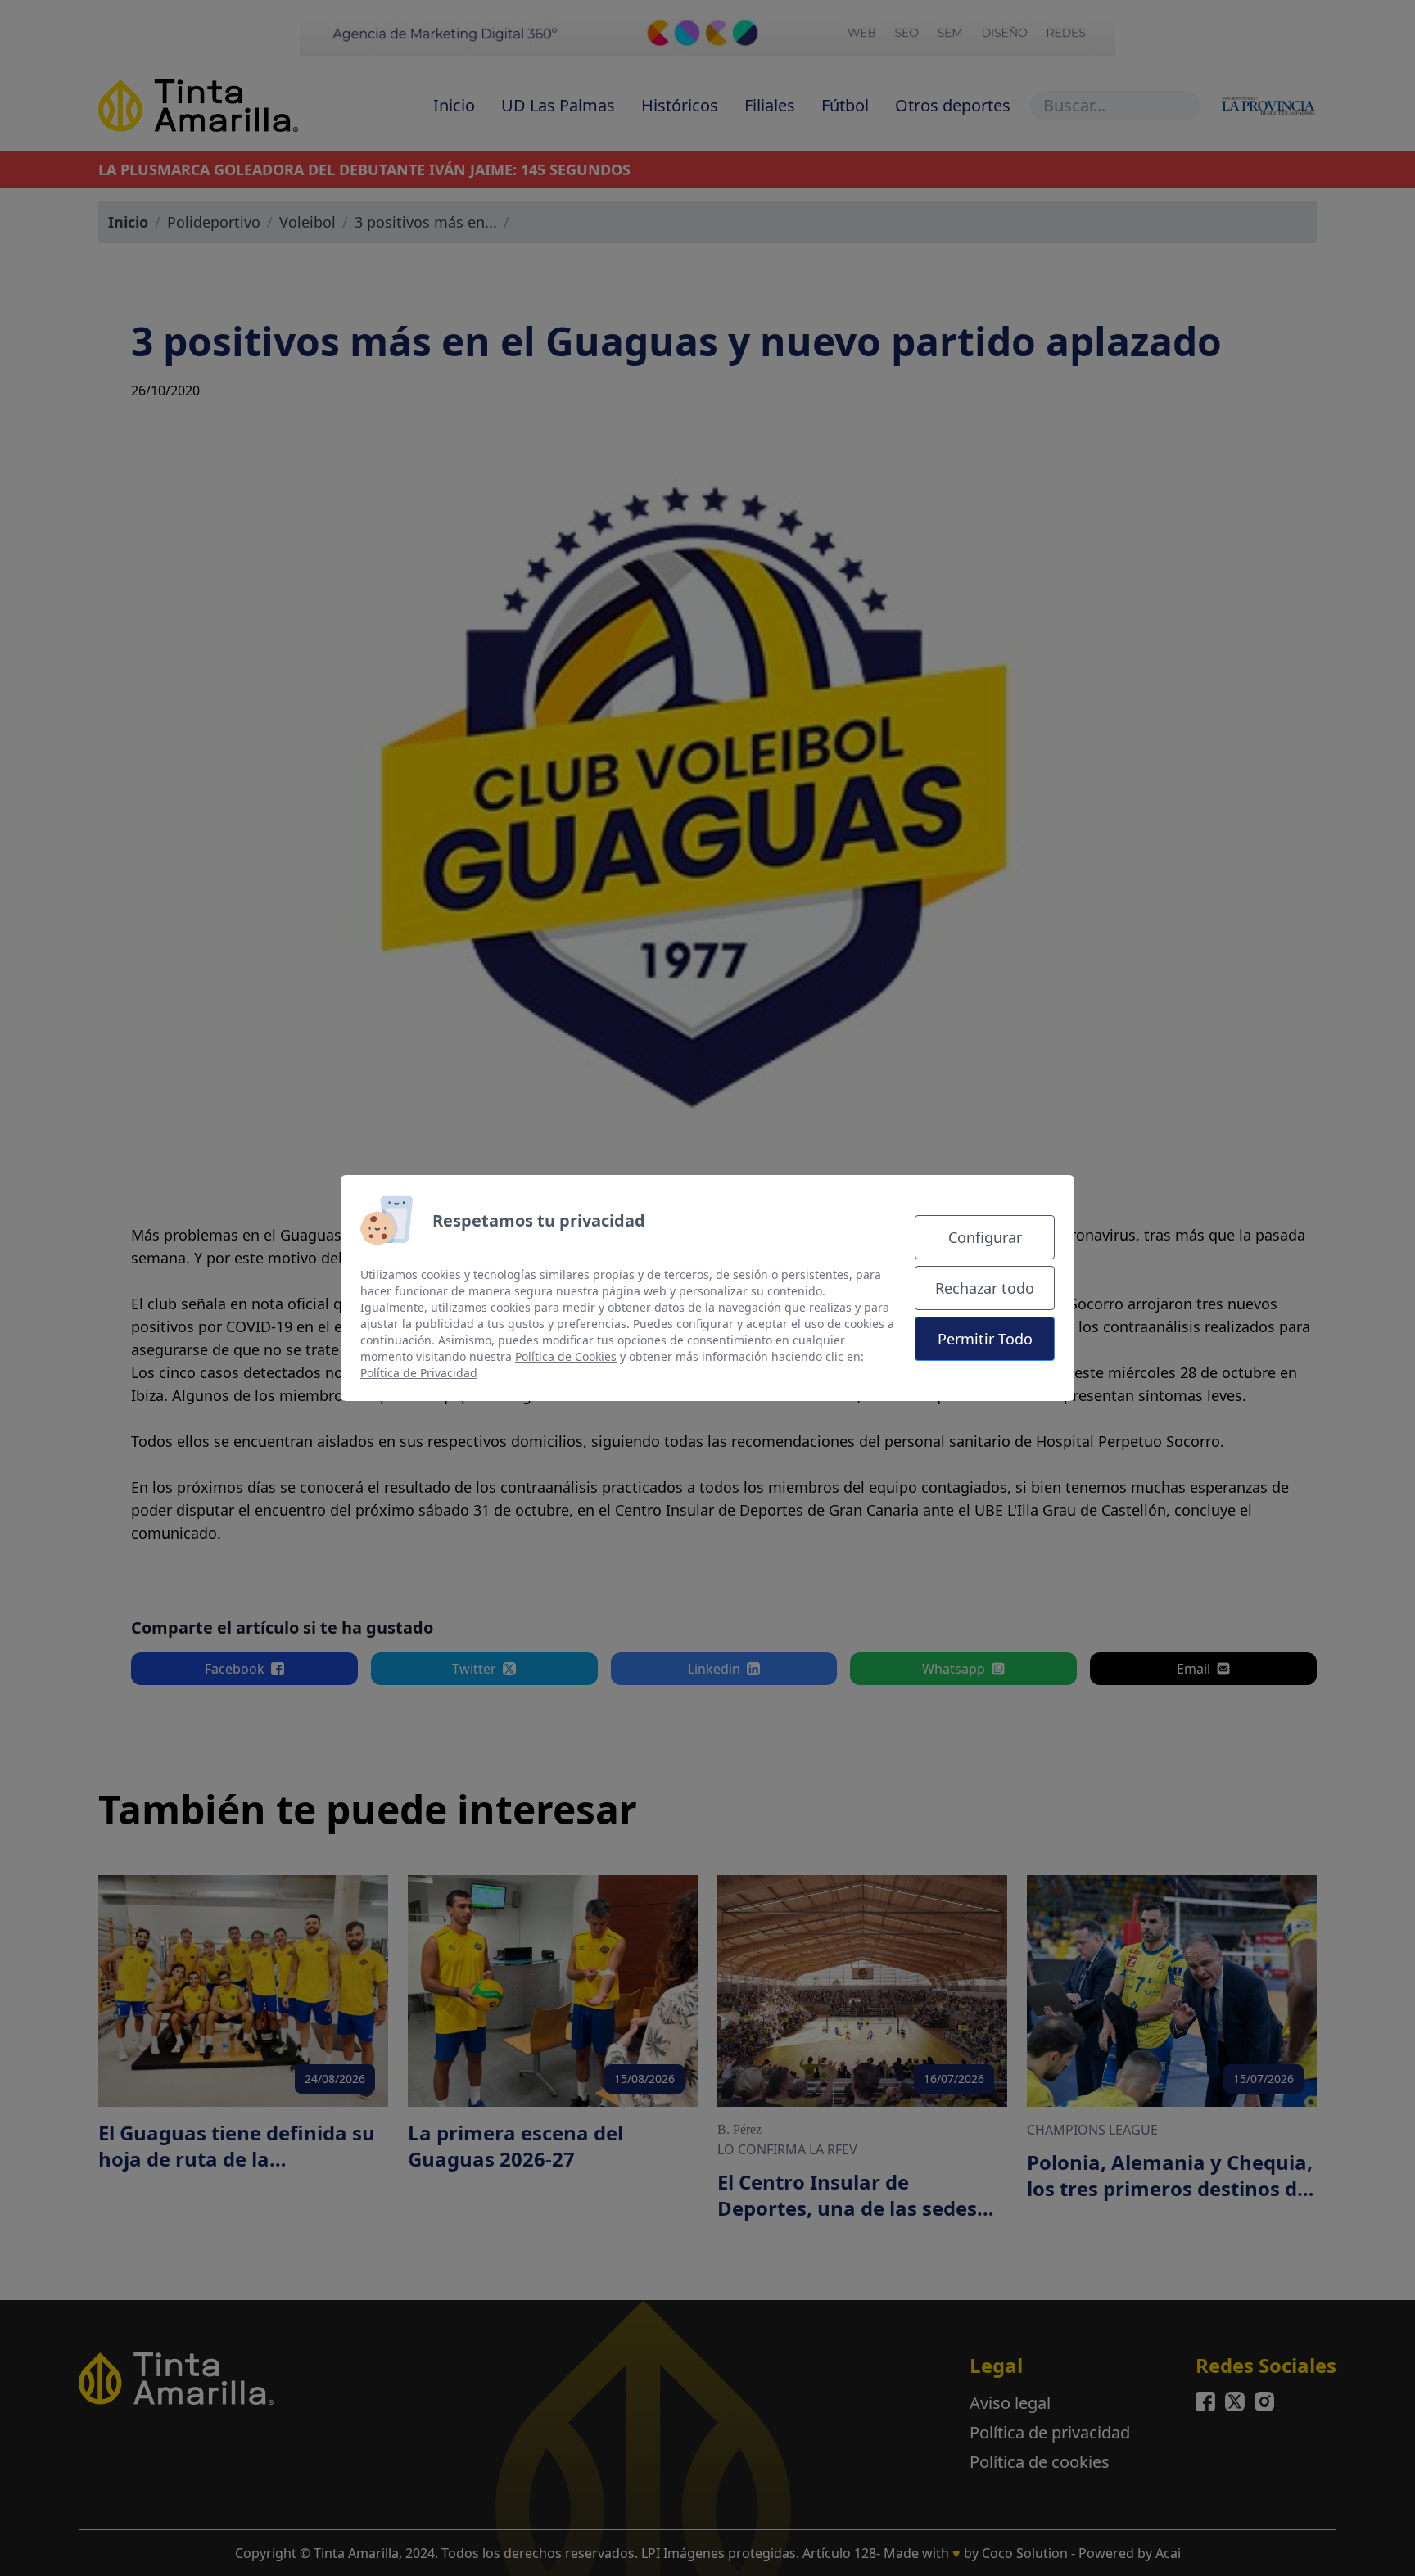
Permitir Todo (985, 1339)
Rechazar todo (985, 1288)
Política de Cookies (566, 1356)
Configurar (985, 1237)
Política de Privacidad (419, 1373)
